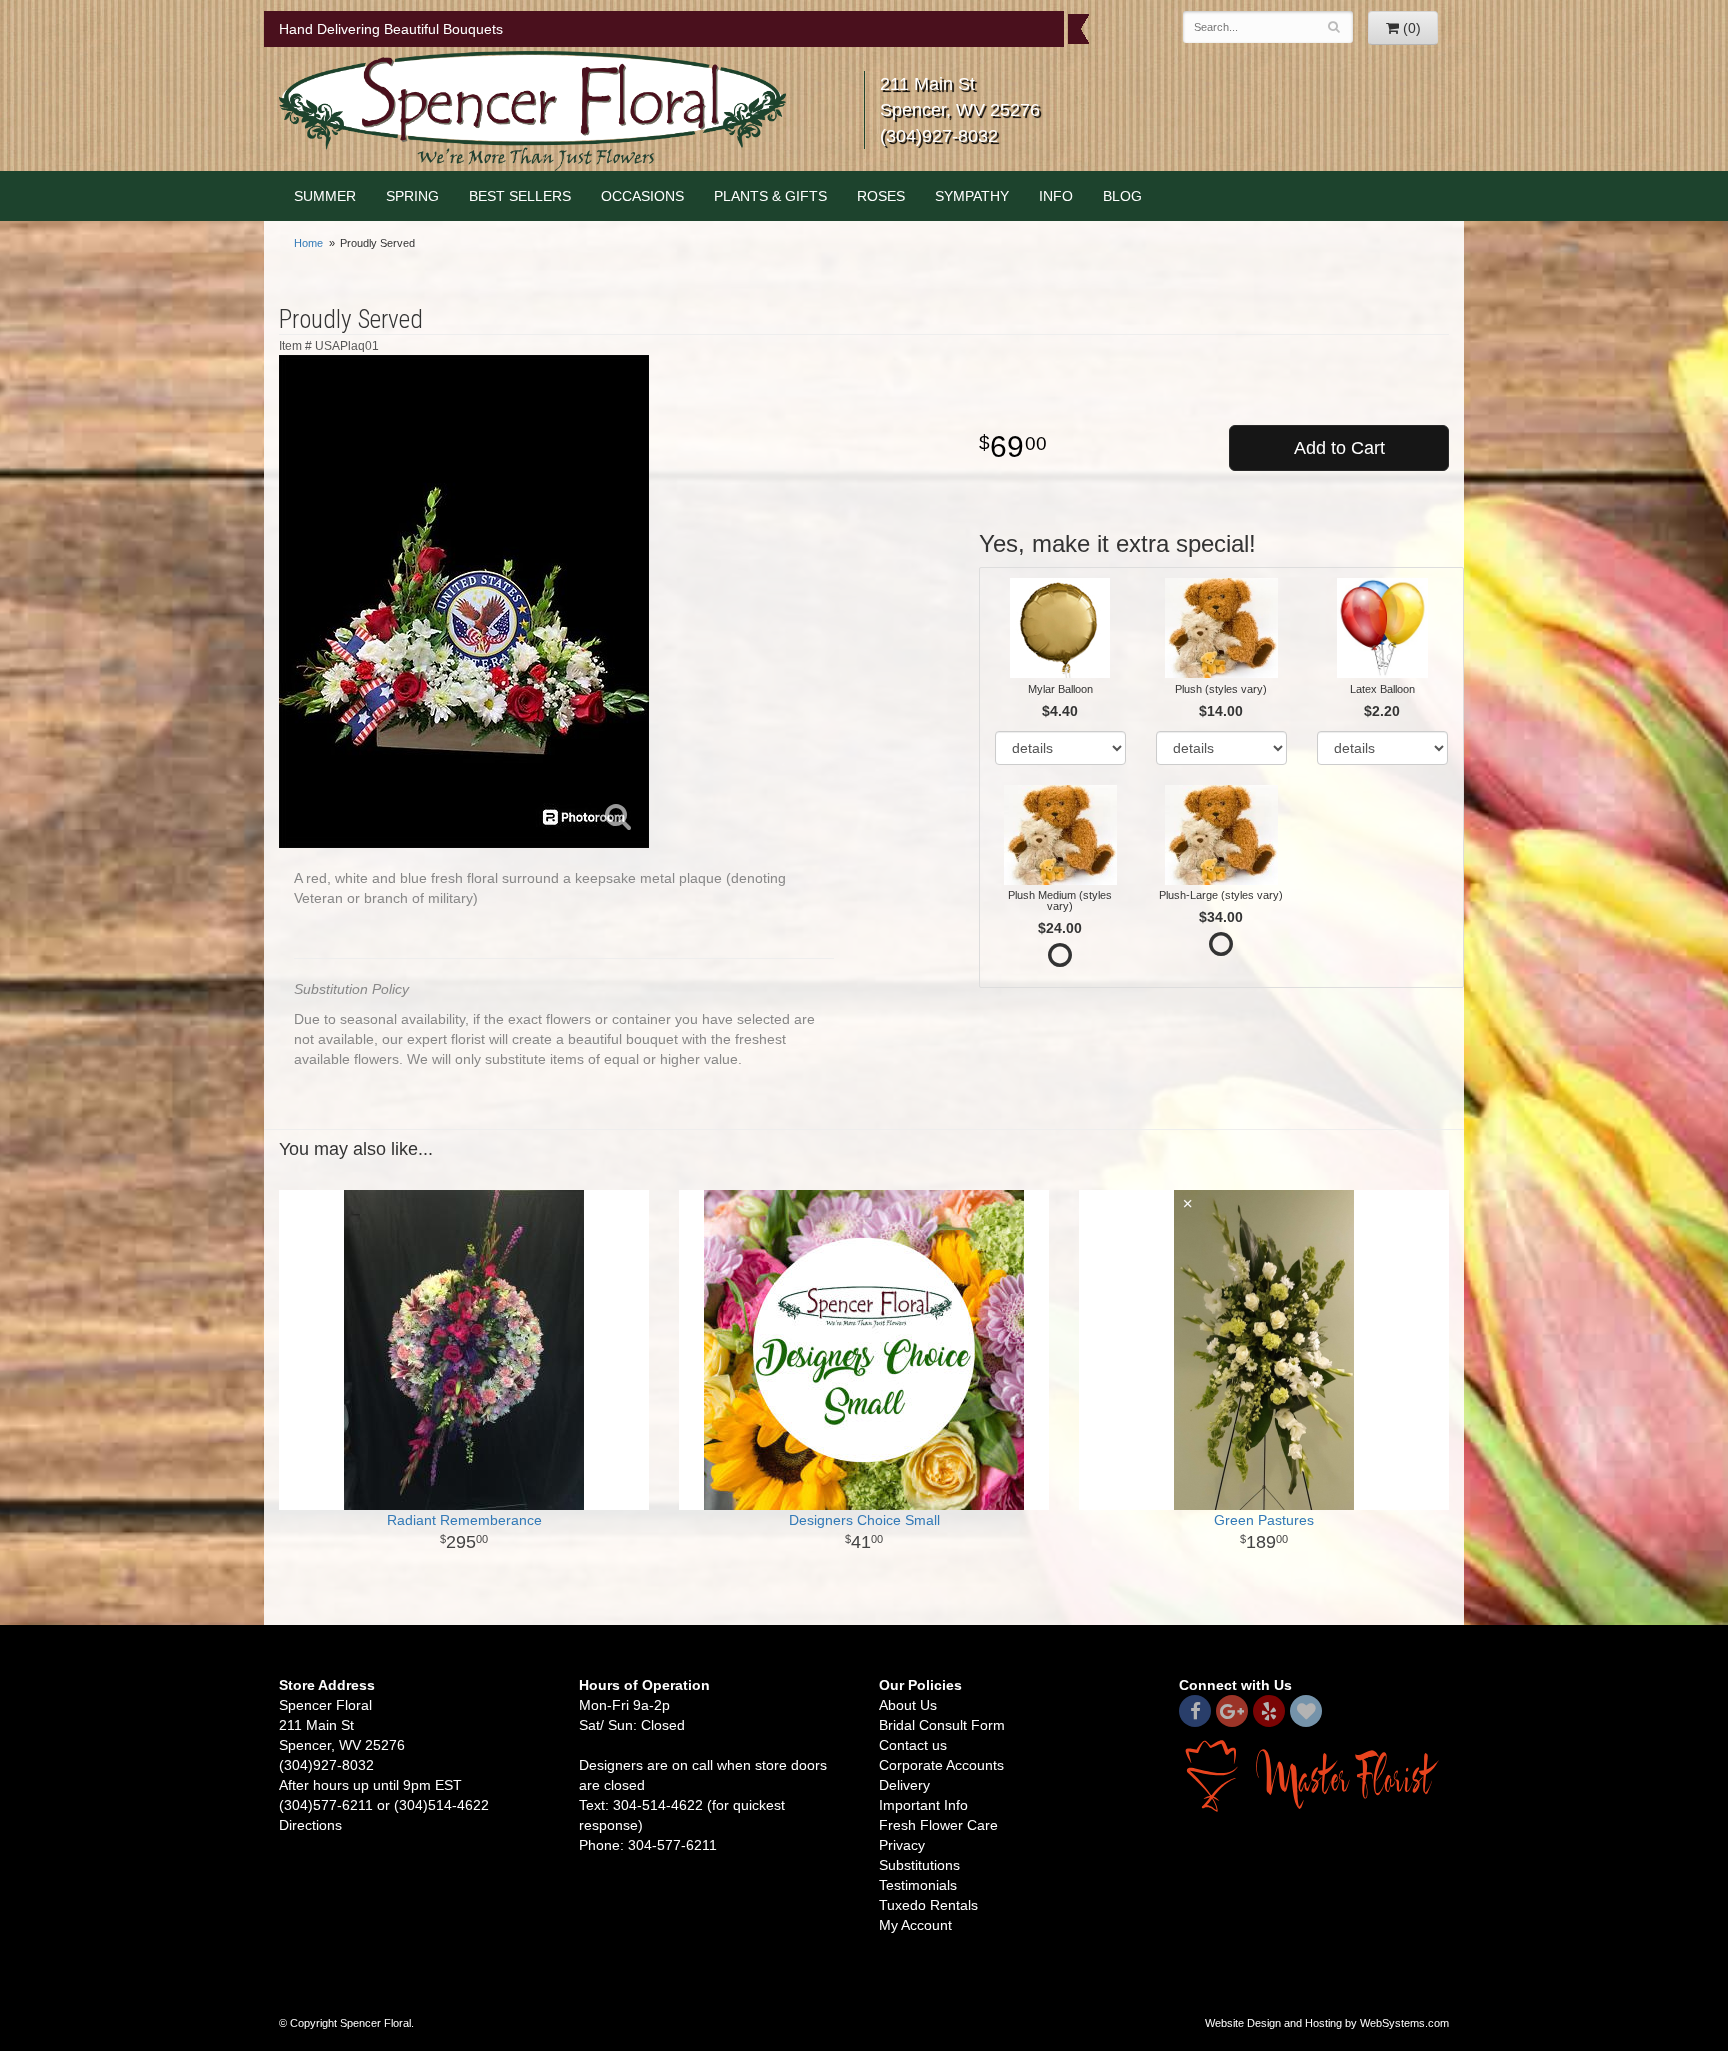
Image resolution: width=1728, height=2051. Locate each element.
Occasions (642, 196)
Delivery (904, 1785)
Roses (881, 196)
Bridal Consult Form (942, 1725)
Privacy (902, 1845)
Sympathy (972, 196)
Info (1056, 196)
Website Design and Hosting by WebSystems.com (1327, 2023)
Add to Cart (1339, 448)
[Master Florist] (1314, 1775)
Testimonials (918, 1885)
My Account (915, 1925)
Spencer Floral (532, 111)
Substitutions (919, 1865)
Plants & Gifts (770, 196)
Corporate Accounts (941, 1765)
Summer (325, 196)
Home (308, 243)
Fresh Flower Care (938, 1825)
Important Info (923, 1805)
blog (1122, 196)
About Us (908, 1705)
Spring (412, 196)
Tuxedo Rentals (928, 1905)
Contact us (913, 1745)
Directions (310, 1825)
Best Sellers (520, 196)
